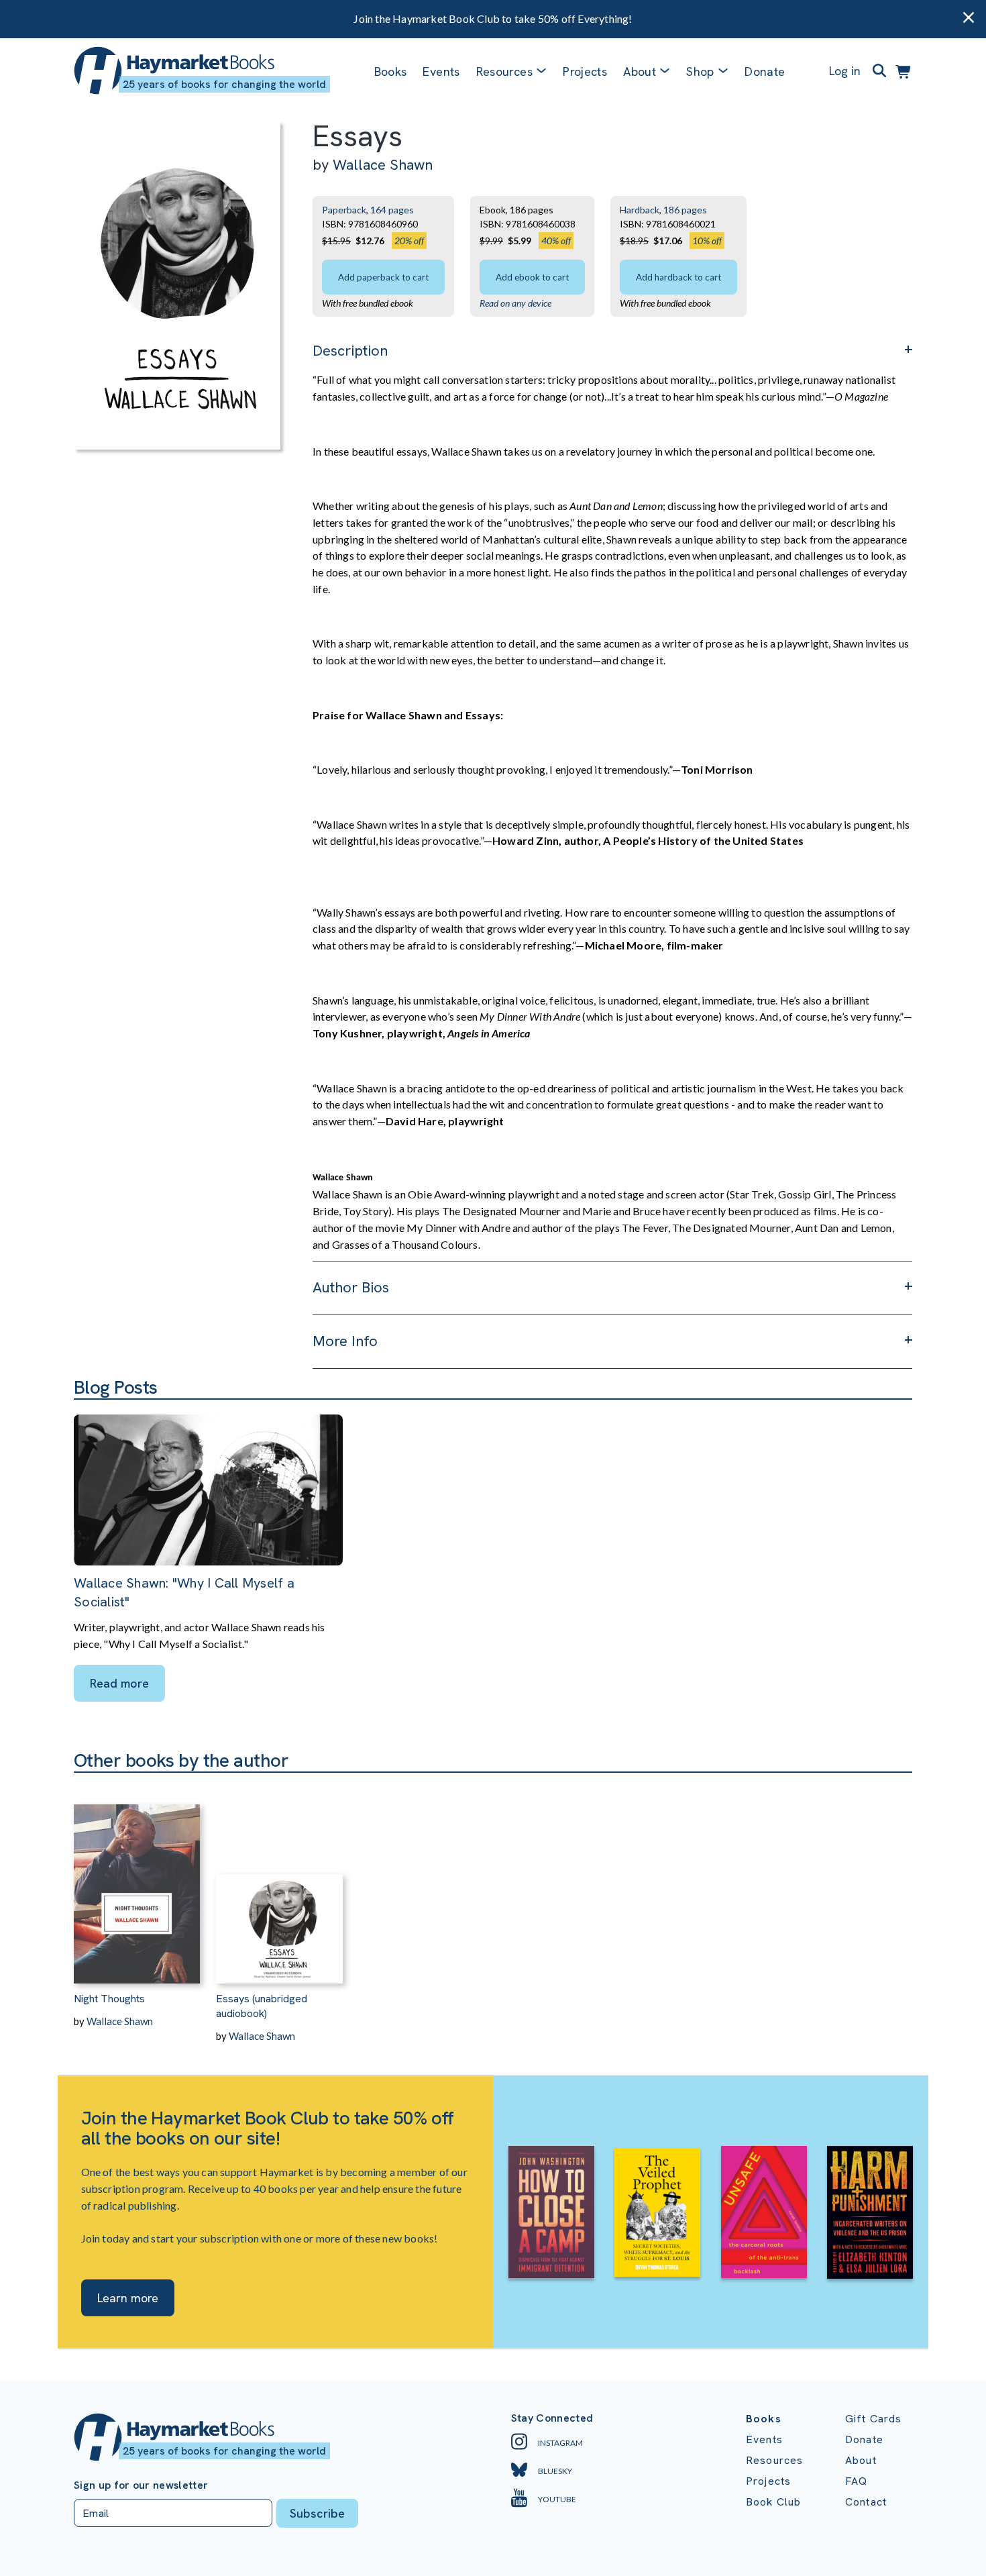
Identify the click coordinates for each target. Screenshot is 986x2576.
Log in (845, 71)
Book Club (773, 2502)
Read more (119, 1683)
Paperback (344, 210)
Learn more (128, 2298)
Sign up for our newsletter (141, 2485)
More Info (345, 1341)
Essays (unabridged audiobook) (262, 2006)
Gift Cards (874, 2419)
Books (391, 71)
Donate (765, 71)
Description (350, 351)
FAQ (856, 2481)
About (861, 2460)
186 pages (685, 210)
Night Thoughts (109, 1999)
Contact (866, 2502)
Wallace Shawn (383, 165)
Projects (585, 71)
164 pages (392, 210)
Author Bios (351, 1287)
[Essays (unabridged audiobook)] (279, 1878)
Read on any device (515, 303)
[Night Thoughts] (137, 1878)
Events (441, 71)
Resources (504, 71)
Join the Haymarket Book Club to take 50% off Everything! (493, 18)
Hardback (640, 210)
